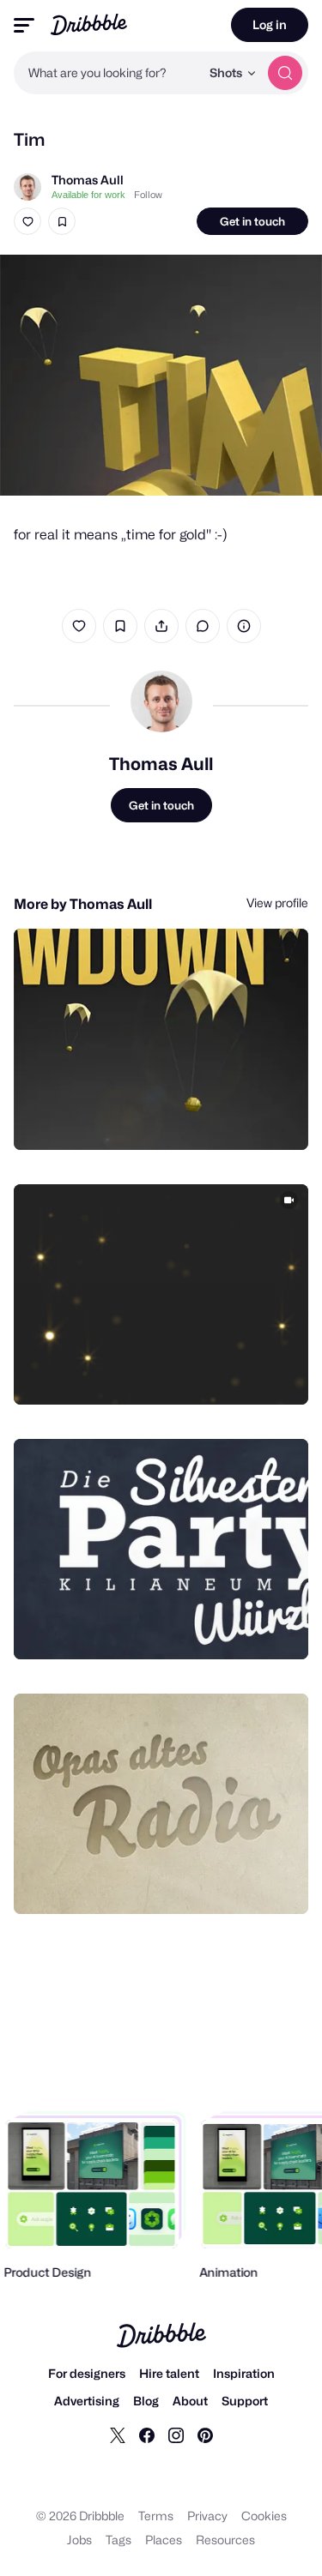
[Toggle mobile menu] (24, 25)
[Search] (285, 73)
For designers (87, 2373)
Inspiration (244, 2373)
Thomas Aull (88, 180)
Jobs (79, 2540)
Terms (156, 2516)
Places (164, 2540)
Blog (146, 2401)
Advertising (87, 2401)
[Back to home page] (89, 24)
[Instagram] (176, 2435)
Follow (148, 195)
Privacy (207, 2516)
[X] (118, 2435)
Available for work (88, 195)
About (190, 2401)
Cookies (264, 2516)
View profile (277, 903)
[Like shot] (27, 221)
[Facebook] (147, 2435)
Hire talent (169, 2373)
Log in (270, 24)
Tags (118, 2540)
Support (245, 2401)
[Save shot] (62, 221)
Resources (225, 2540)
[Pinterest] (205, 2435)
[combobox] (107, 73)
